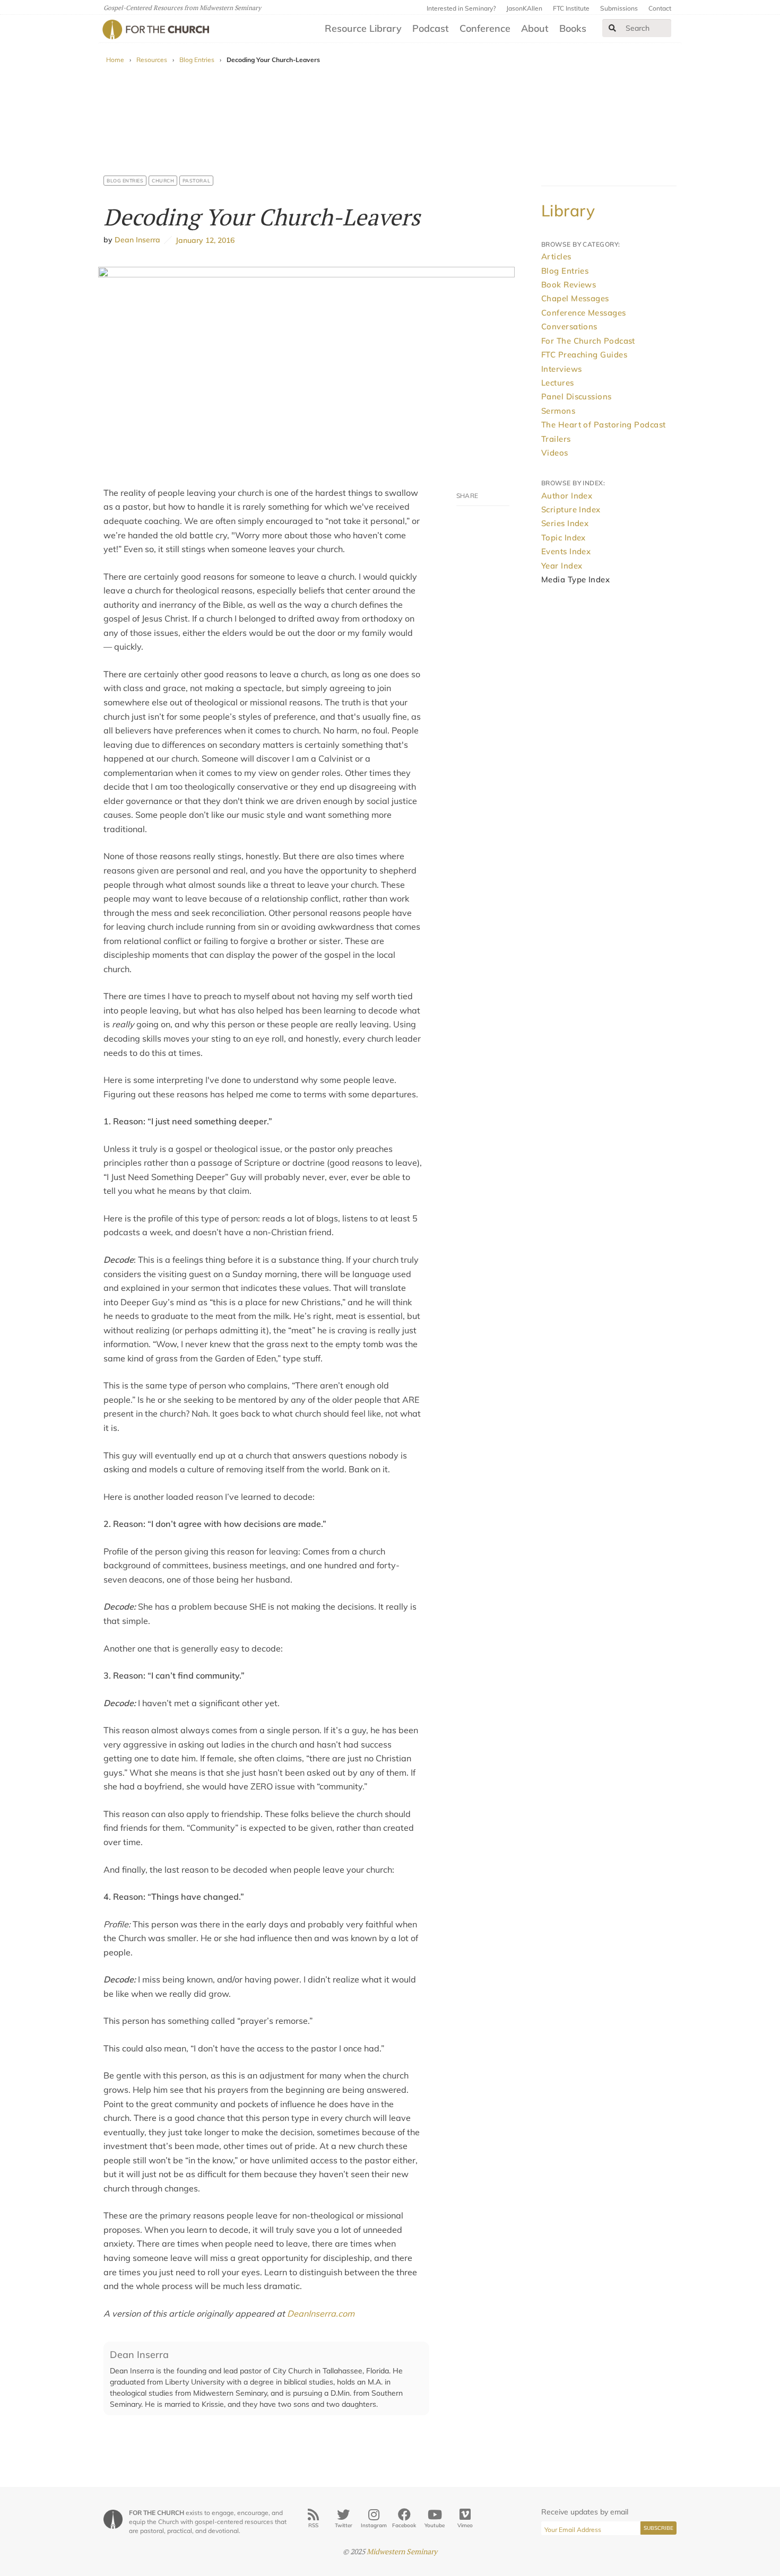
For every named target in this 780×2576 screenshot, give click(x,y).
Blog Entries (197, 60)
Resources (152, 60)
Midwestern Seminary (402, 2551)
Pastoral (196, 181)
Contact (660, 8)
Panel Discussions (577, 396)
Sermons (558, 411)
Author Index (567, 496)
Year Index (562, 566)
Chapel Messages (575, 298)
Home (115, 60)
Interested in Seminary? (461, 8)
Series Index (565, 523)
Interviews (562, 369)
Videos (555, 453)
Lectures (558, 383)
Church (163, 181)
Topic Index (564, 538)
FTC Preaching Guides (584, 355)
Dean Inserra (137, 240)
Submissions (619, 8)
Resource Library (363, 28)
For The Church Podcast (588, 341)
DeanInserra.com (321, 2313)
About (535, 28)
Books (573, 28)
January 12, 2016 (203, 240)
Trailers (556, 439)
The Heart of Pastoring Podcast (604, 425)
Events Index (566, 551)
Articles (556, 256)
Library (568, 211)
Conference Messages (584, 313)
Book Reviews (569, 285)
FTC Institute (571, 8)
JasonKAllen (524, 8)
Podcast (431, 28)
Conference (485, 28)
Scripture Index (571, 509)
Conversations (569, 326)
